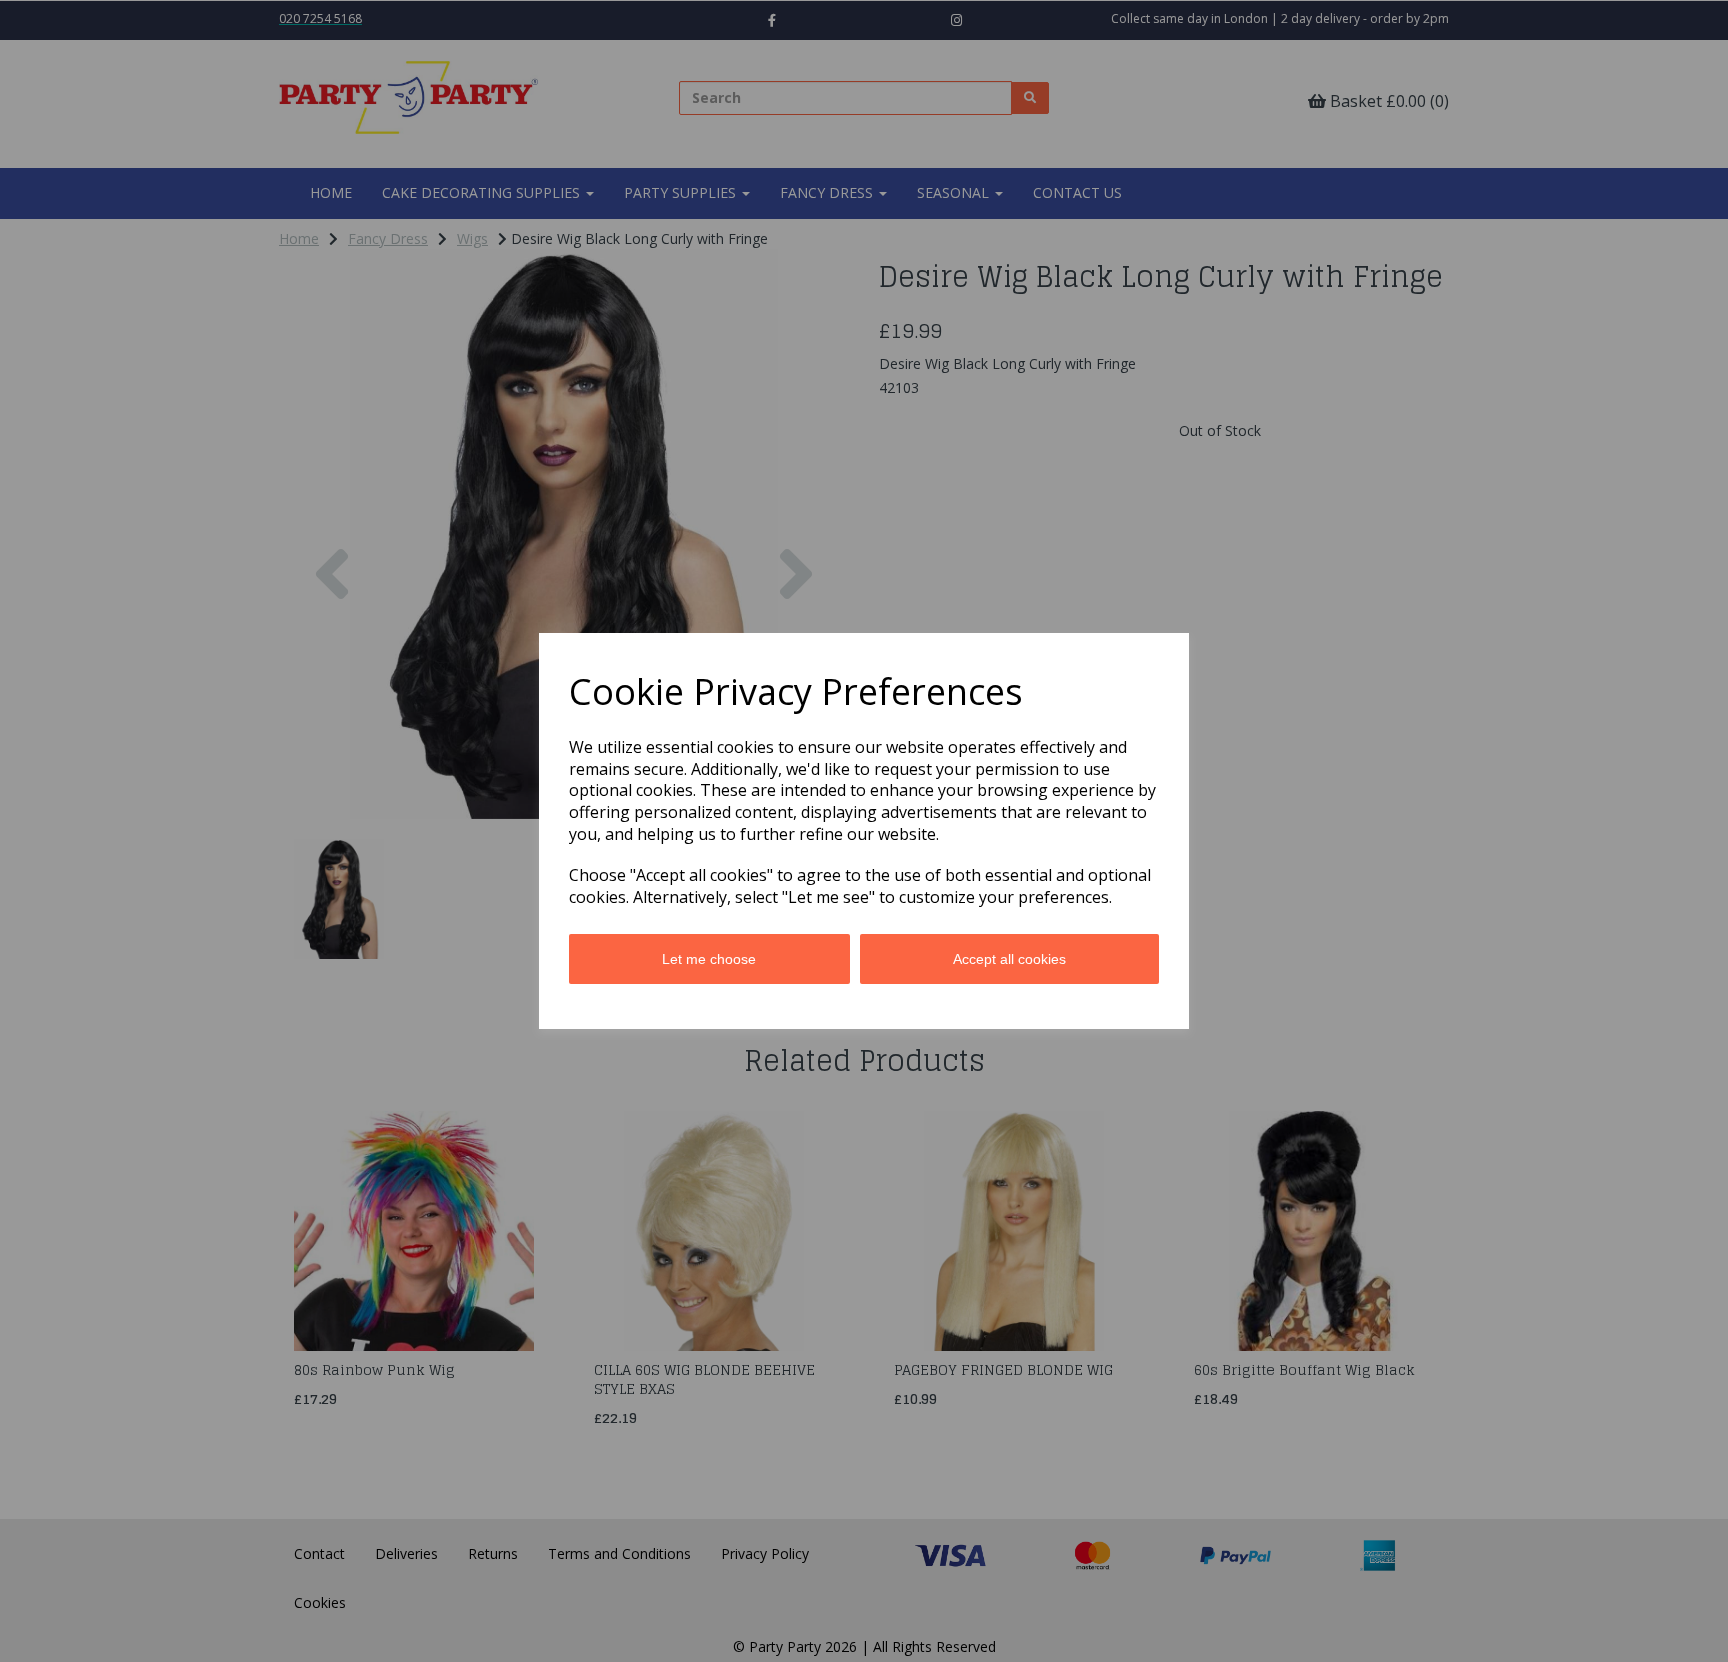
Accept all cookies (1009, 959)
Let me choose (709, 959)
